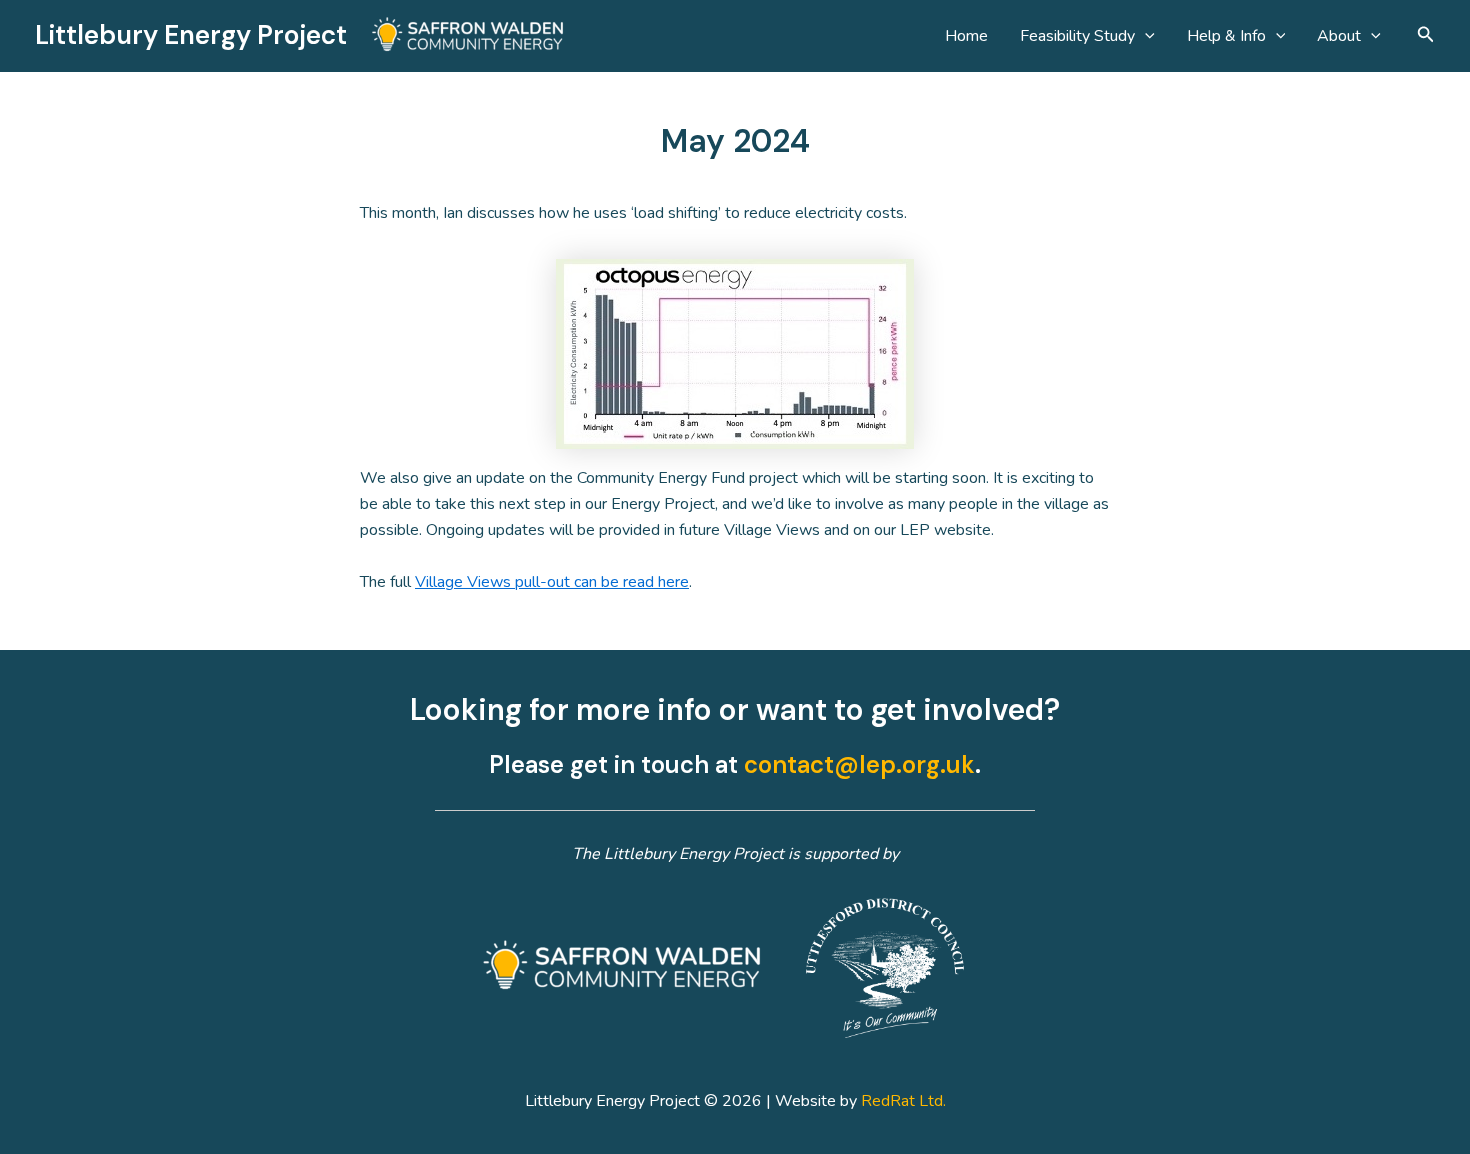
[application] (1145, 36)
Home (966, 36)
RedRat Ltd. (903, 1101)
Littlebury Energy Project (191, 35)
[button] (1426, 35)
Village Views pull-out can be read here (552, 582)
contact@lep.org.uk (859, 764)
